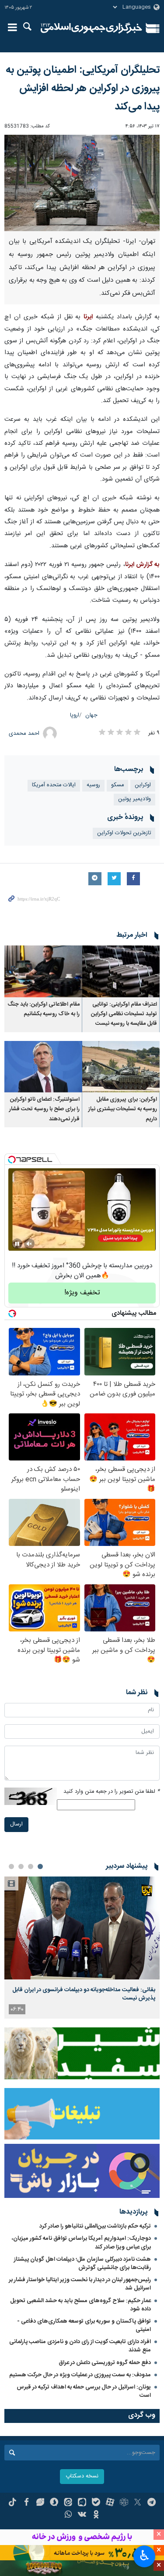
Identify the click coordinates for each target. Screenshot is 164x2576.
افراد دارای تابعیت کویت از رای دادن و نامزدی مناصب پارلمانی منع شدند (80, 2346)
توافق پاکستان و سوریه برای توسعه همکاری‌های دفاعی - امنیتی (84, 2325)
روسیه (93, 785)
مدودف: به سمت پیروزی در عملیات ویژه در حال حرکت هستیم (80, 2375)
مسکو (117, 785)
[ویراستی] (40, 2503)
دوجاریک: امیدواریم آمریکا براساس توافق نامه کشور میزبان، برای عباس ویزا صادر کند (81, 2243)
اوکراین (143, 785)
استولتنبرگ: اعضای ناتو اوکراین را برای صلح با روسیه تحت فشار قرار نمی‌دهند (44, 1109)
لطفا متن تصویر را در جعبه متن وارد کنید (112, 1792)
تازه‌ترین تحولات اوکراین (124, 833)
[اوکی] (96, 2515)
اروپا (75, 715)
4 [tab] (11, 1866)
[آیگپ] (82, 2503)
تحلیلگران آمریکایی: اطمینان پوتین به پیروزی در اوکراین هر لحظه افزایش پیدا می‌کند (83, 89)
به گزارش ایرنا (142, 565)
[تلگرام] (152, 2503)
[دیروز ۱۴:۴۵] (82, 1928)
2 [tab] (31, 1866)
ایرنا (92, 28)
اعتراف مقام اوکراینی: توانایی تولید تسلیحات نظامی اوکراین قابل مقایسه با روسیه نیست (124, 1014)
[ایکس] (138, 2503)
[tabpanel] (82, 1948)
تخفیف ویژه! (82, 1293)
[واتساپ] (68, 2515)
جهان (91, 715)
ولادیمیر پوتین (134, 799)
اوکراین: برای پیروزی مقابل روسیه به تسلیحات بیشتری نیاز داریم (123, 1109)
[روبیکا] (124, 2503)
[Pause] (17, 1244)
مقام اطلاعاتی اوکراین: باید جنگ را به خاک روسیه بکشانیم (44, 1009)
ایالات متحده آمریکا (54, 785)
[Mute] (29, 1244)
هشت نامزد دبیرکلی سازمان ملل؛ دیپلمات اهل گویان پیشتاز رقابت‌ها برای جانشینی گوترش (82, 2264)
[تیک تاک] (12, 2503)
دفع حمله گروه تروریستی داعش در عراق (105, 2363)
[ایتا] (68, 2503)
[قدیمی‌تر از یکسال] (121, 971)
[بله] (96, 2503)
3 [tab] (21, 1866)
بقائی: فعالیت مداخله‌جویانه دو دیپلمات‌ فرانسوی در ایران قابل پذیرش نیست (84, 1994)
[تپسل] (12, 1160)
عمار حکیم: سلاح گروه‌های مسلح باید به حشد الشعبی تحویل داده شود (80, 2305)
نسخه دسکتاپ (82, 2476)
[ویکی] (82, 2515)
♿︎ (145, 2556)
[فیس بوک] (26, 2503)
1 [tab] (40, 1866)
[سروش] (54, 2503)
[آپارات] (110, 2503)
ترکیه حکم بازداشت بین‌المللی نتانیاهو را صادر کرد (95, 2226)
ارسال (16, 1824)
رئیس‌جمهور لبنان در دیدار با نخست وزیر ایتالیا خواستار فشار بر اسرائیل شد (80, 2284)
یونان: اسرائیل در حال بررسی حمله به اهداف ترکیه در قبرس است (84, 2391)
